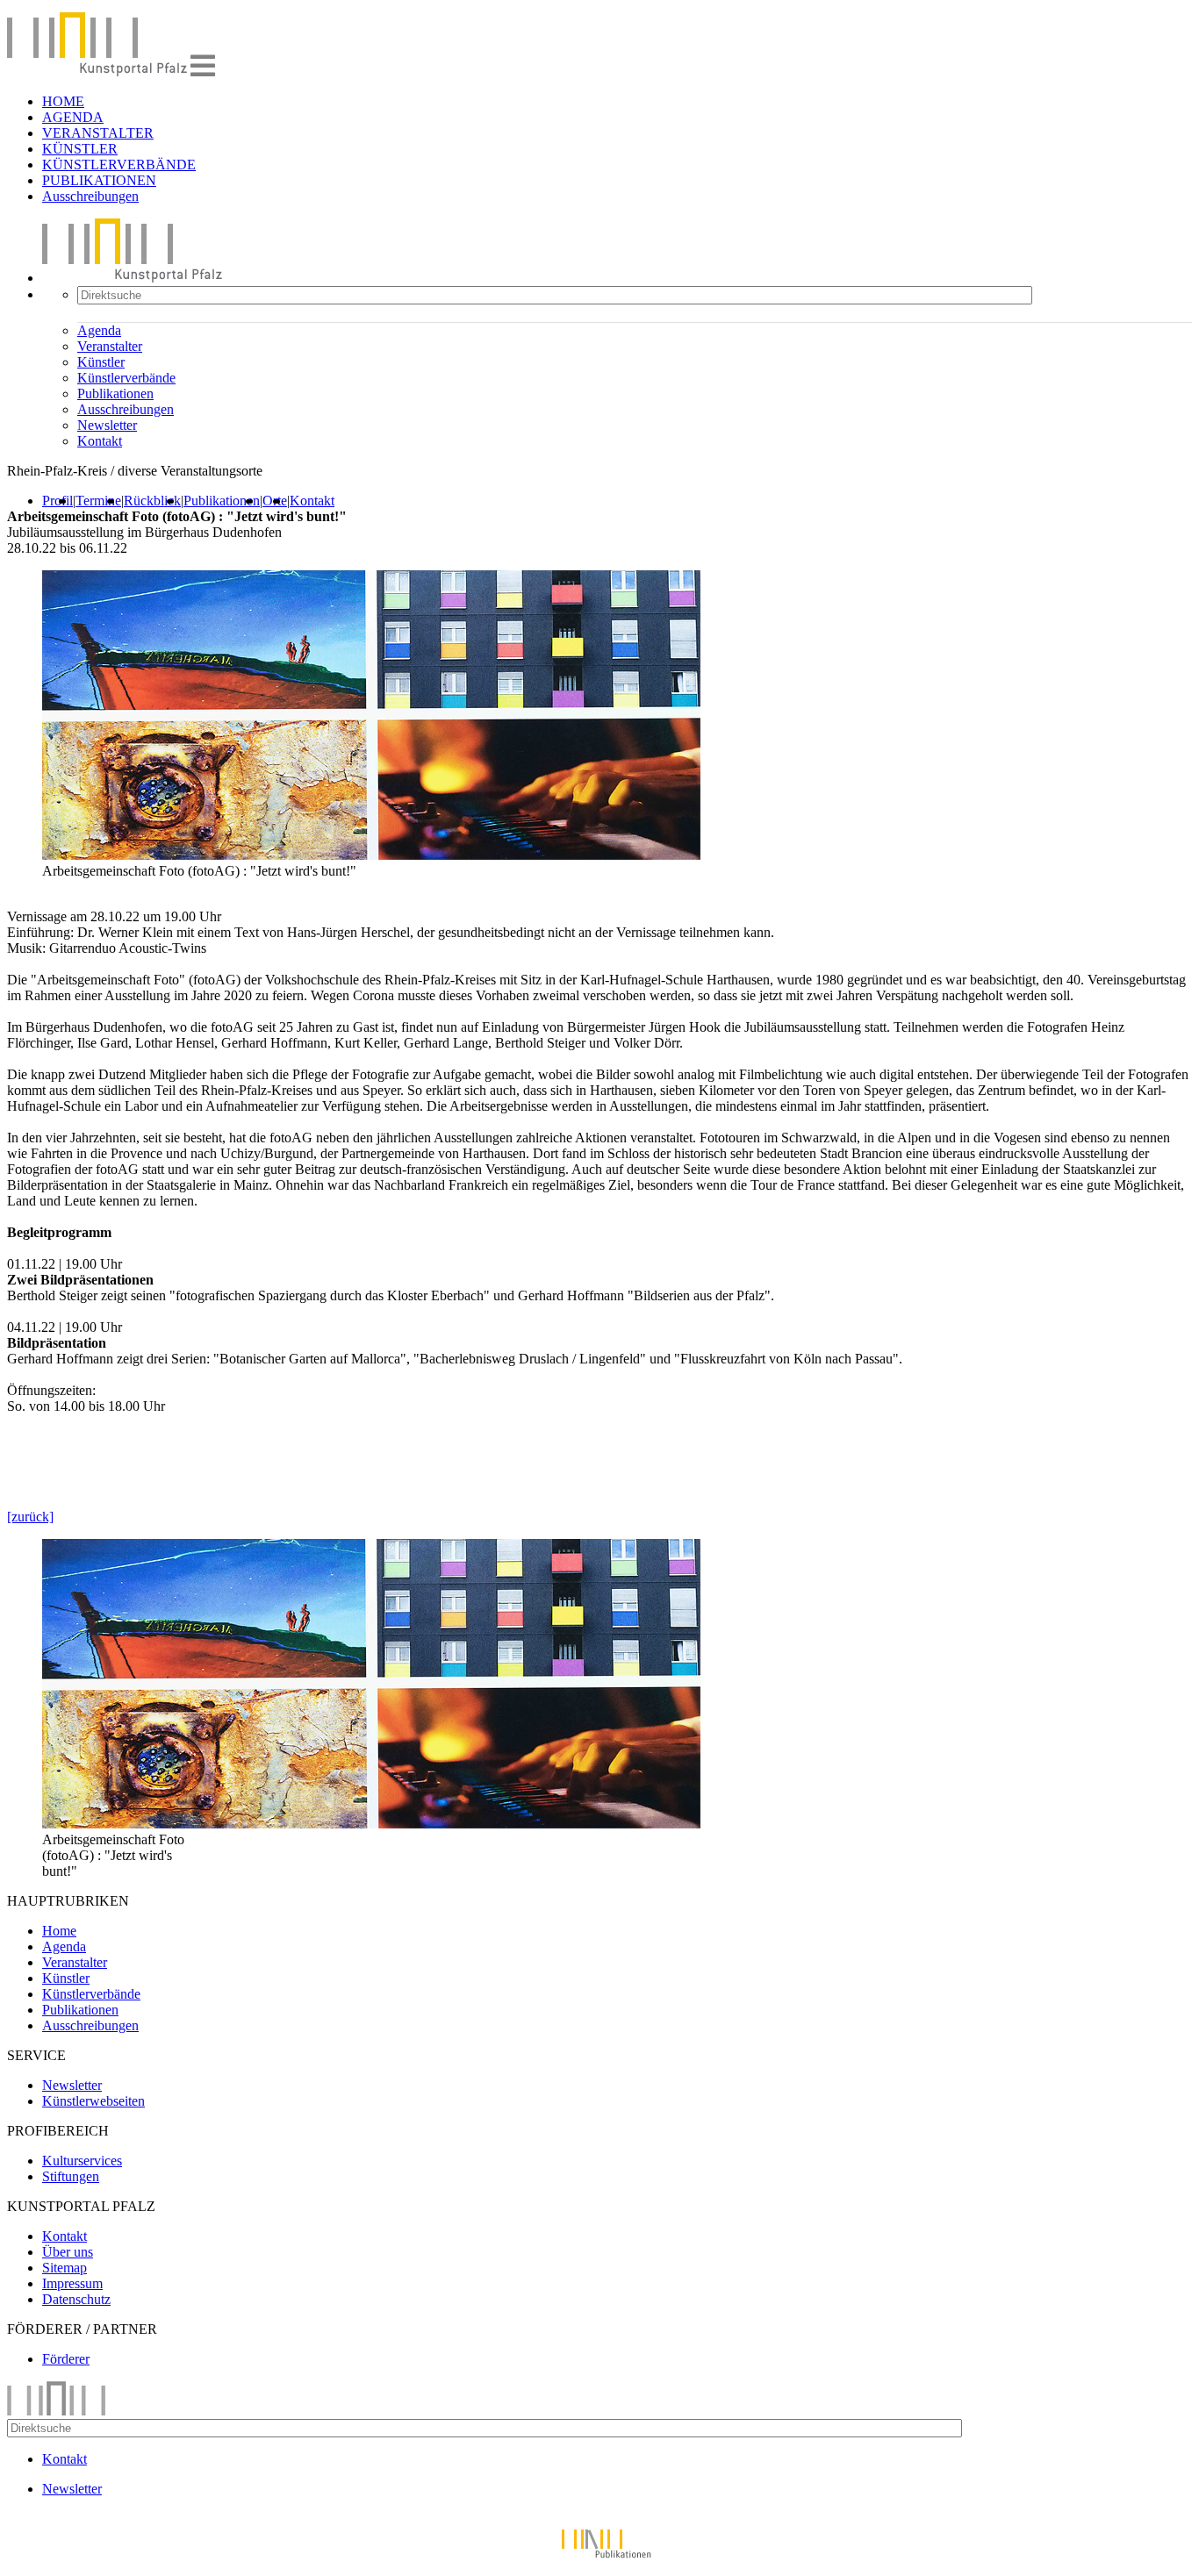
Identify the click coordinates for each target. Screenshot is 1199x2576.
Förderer (66, 2359)
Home (59, 1931)
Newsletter (107, 425)
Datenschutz (76, 2299)
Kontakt (100, 441)
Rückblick (152, 501)
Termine (98, 501)
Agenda (99, 330)
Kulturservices (82, 2161)
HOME (63, 101)
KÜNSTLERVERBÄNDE (119, 165)
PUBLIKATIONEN (99, 180)
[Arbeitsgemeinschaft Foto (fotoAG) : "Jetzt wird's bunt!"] (371, 1824)
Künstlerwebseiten (93, 2101)
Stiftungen (71, 2176)
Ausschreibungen (90, 196)
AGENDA (73, 117)
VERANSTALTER (98, 133)
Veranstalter (110, 346)
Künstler (101, 362)
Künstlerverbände (126, 378)
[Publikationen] (599, 2561)
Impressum (72, 2283)
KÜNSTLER (80, 149)
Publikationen (115, 394)
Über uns (68, 2252)
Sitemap (65, 2268)
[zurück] (30, 1517)
